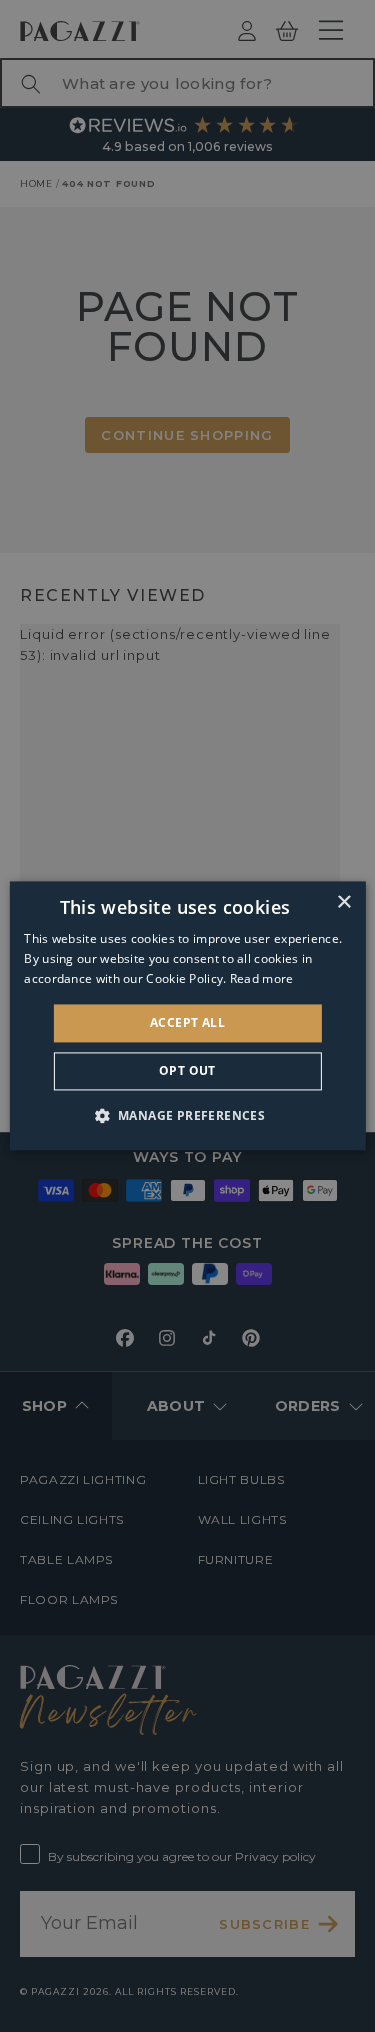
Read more (262, 978)
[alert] (187, 1016)
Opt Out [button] (187, 1071)
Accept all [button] (187, 1022)
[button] (188, 1116)
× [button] (343, 902)
